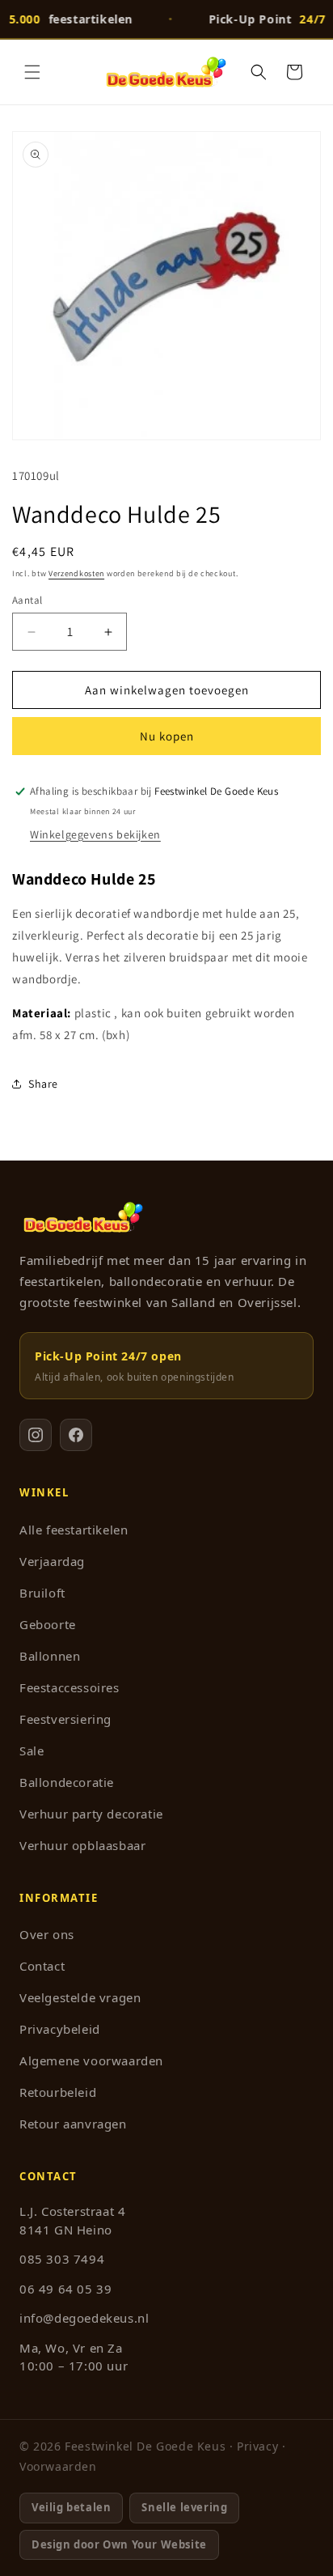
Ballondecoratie (67, 1782)
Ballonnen (50, 1656)
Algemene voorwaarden (91, 2060)
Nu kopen (167, 736)
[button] (32, 72)
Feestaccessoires (70, 1687)
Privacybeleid (60, 2029)
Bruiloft (42, 1593)
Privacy (257, 2446)
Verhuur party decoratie (91, 1814)
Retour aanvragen (73, 2124)
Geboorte (48, 1624)
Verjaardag (52, 1561)
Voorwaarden (58, 2466)
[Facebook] (76, 1435)
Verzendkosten (76, 573)
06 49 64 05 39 (65, 2289)
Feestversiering (65, 1719)
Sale (32, 1751)
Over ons (47, 1934)
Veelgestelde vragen (80, 1997)
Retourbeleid (58, 2092)
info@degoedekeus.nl (84, 2318)
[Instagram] (36, 1435)
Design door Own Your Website (119, 2544)
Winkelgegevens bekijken (95, 834)
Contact (42, 1966)
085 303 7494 (62, 2259)
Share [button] (43, 1084)
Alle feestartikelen (74, 1530)
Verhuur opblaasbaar (82, 1845)
